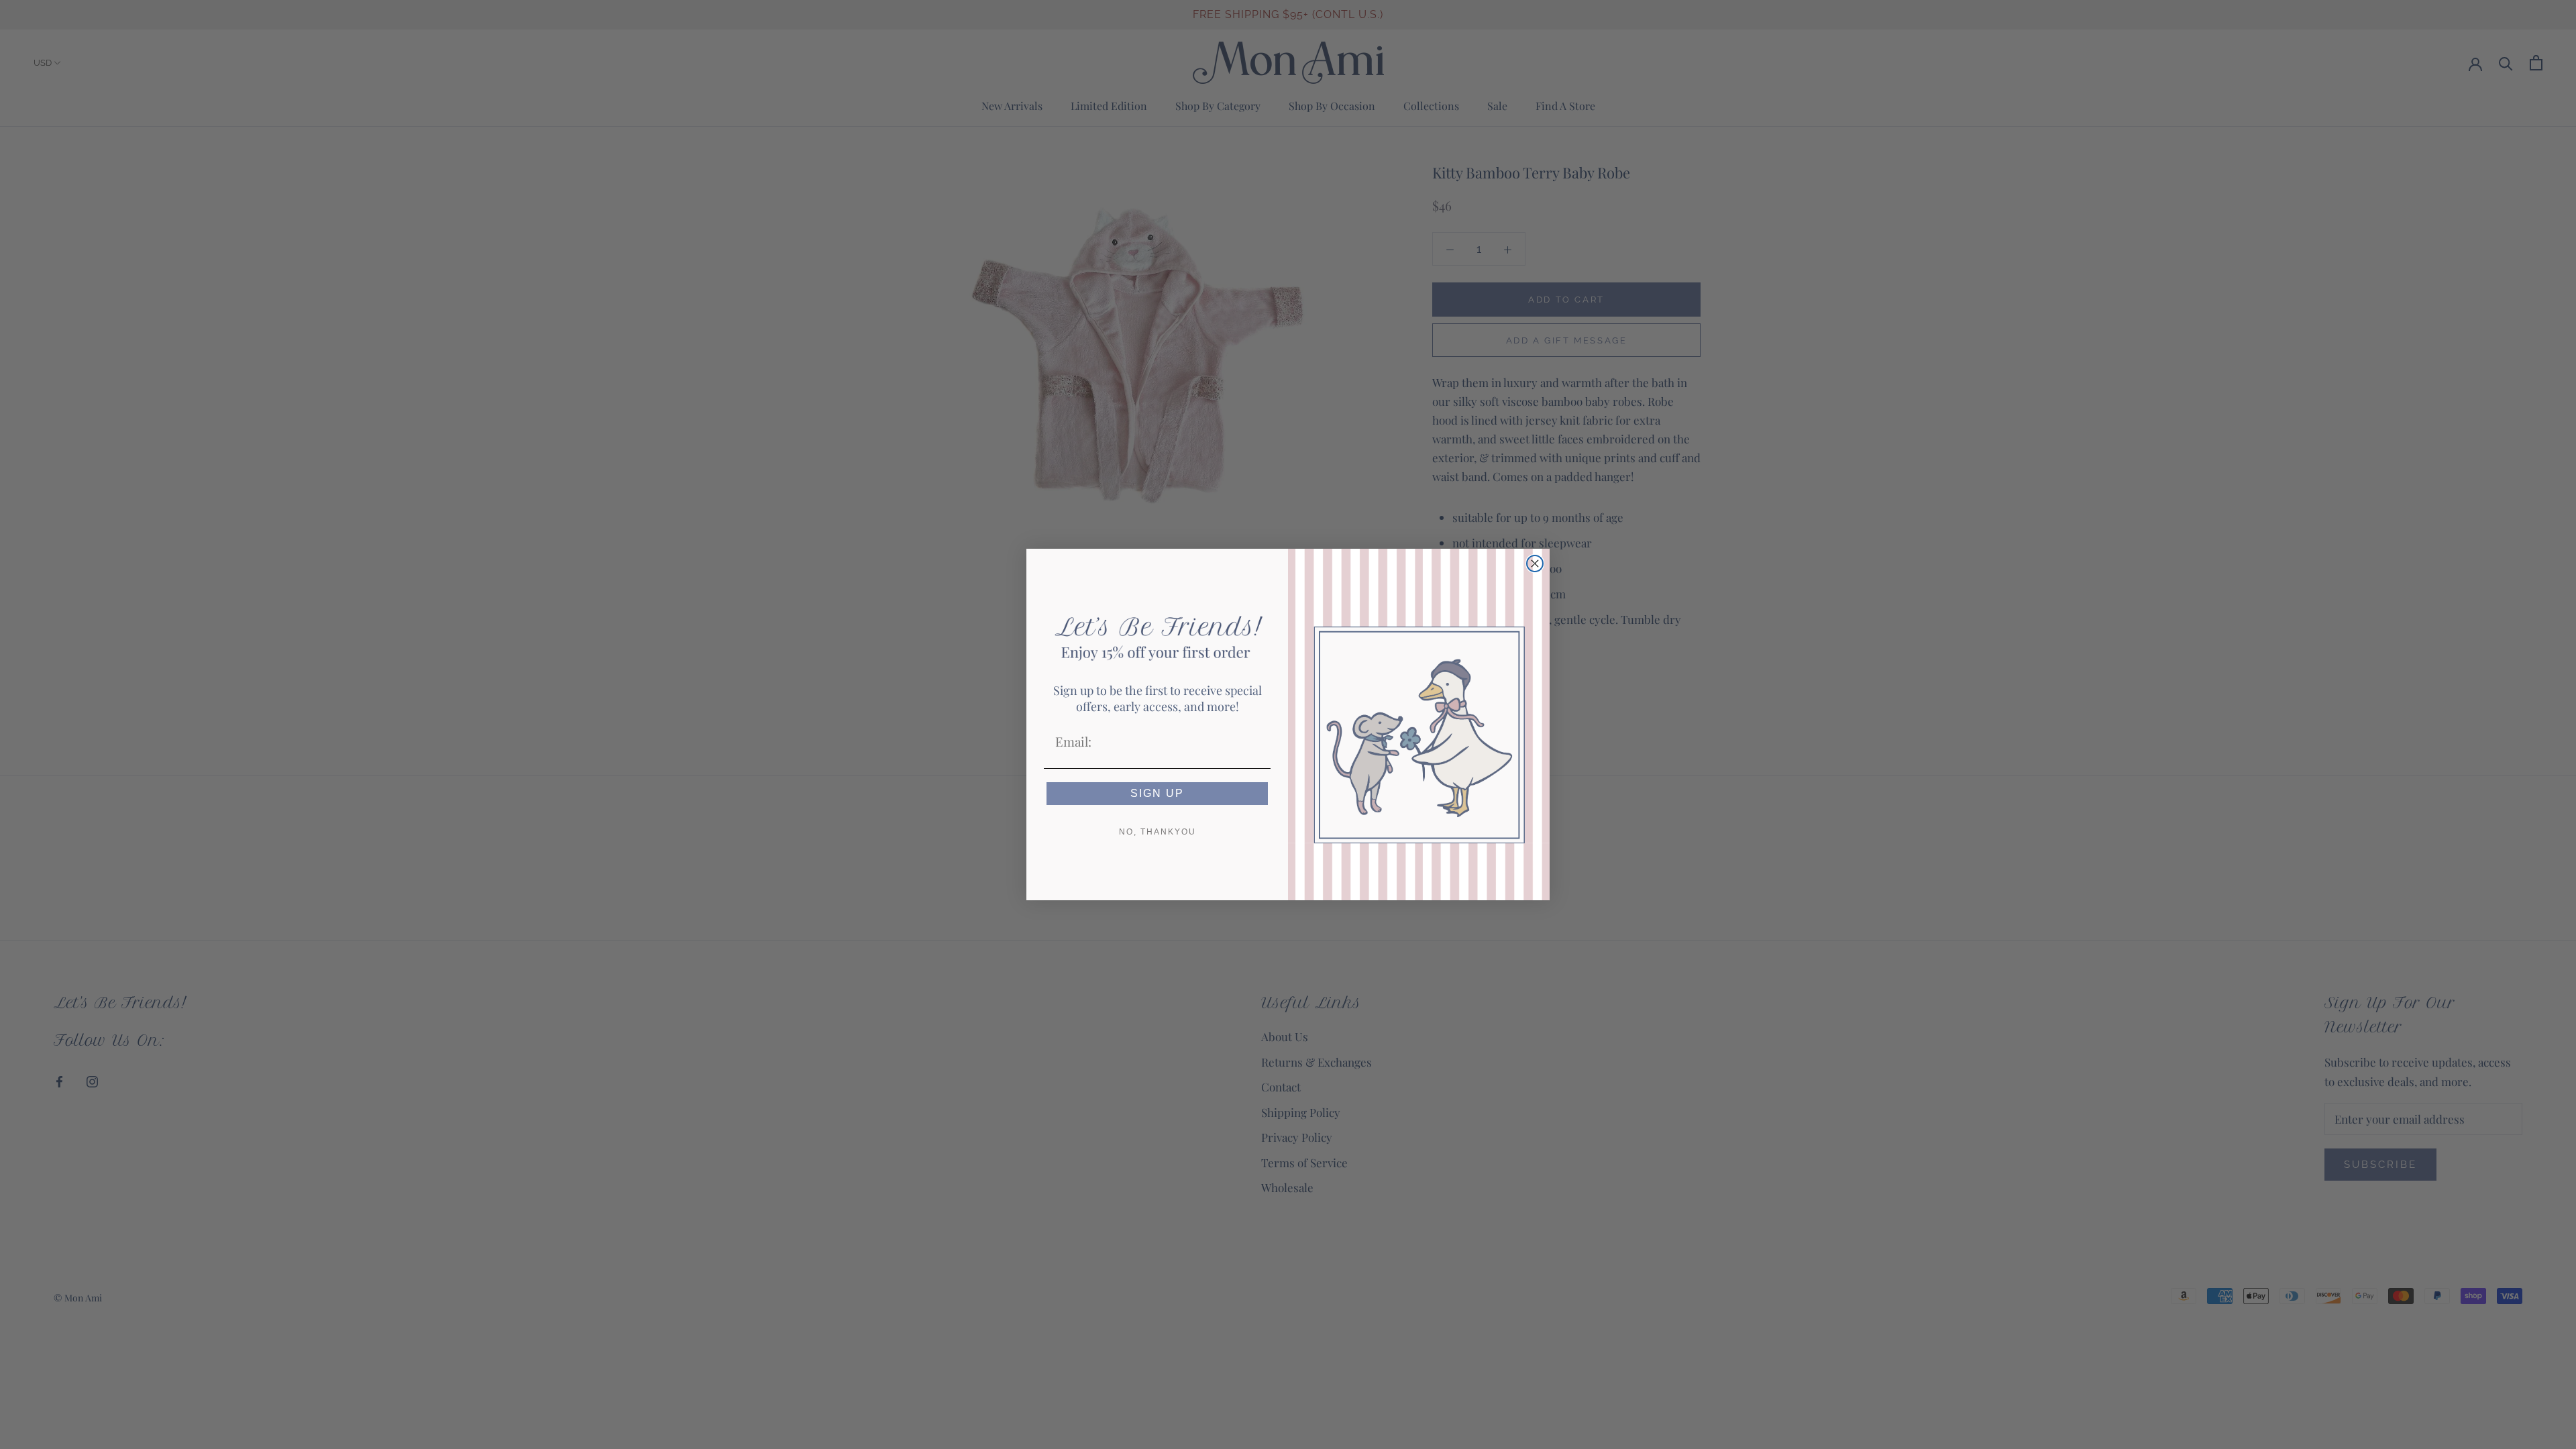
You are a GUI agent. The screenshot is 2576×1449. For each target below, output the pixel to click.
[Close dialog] (1535, 563)
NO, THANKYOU (1158, 832)
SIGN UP (1157, 793)
